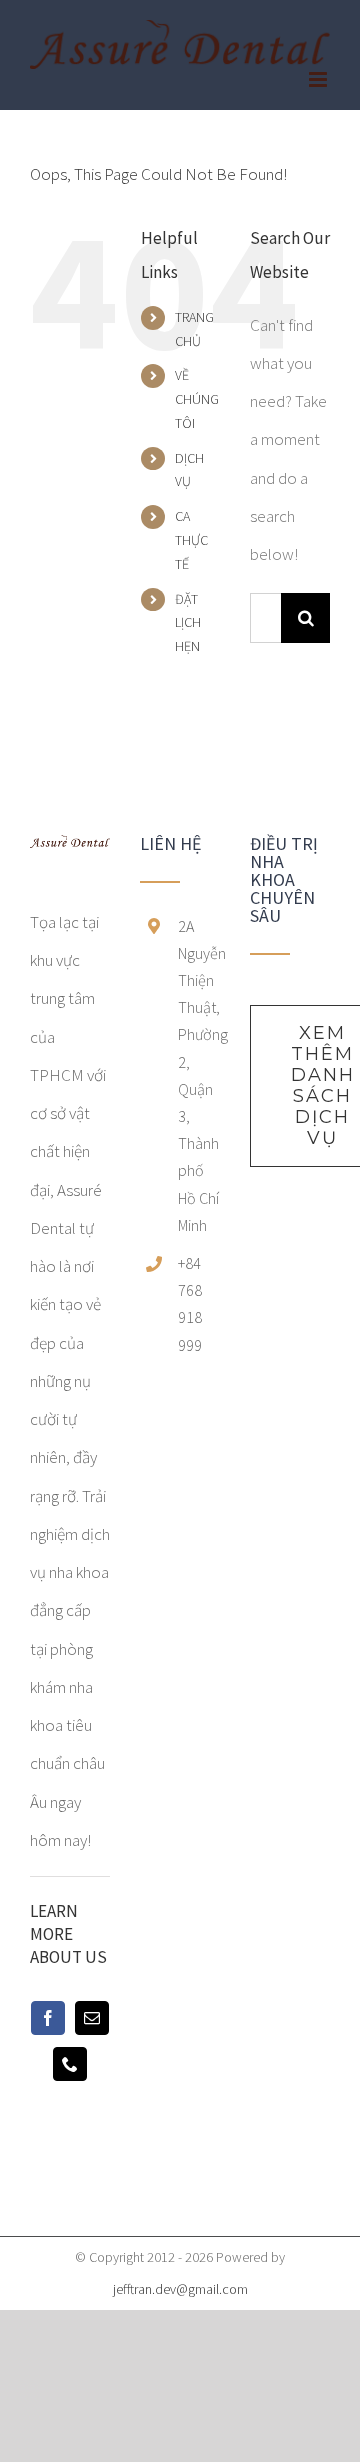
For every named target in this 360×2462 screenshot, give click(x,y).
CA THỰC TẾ (191, 540)
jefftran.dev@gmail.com (180, 2289)
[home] (70, 854)
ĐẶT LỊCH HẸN (188, 623)
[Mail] (92, 2018)
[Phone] (70, 2064)
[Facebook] (48, 2018)
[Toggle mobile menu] (319, 79)
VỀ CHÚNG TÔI (197, 399)
